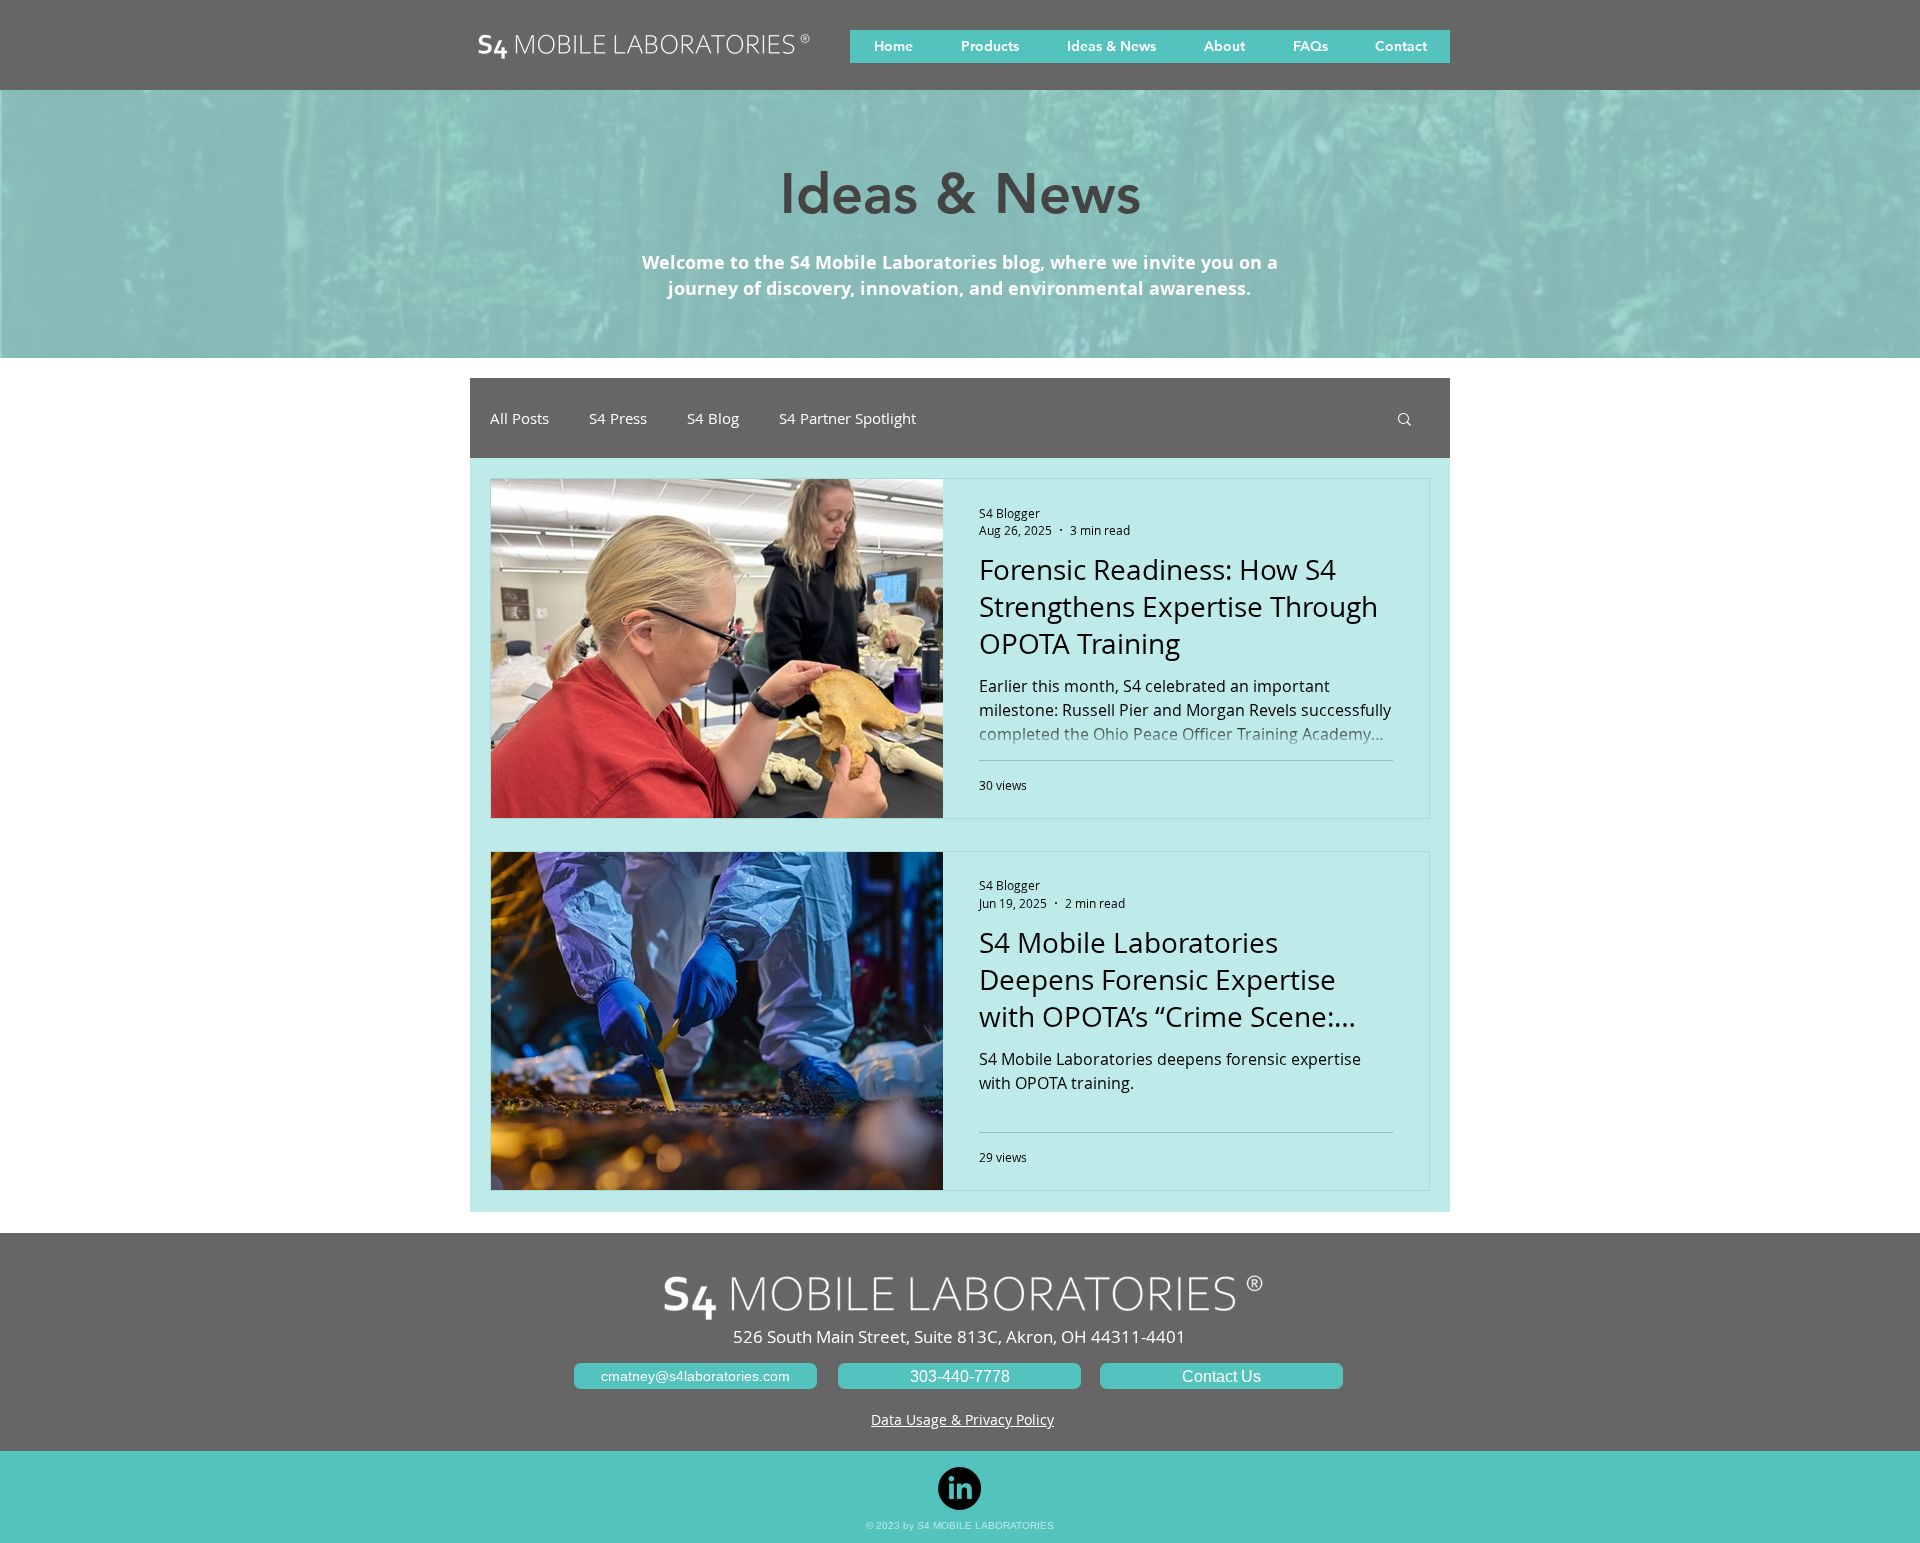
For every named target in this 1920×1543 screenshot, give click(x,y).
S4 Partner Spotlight (847, 418)
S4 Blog (713, 418)
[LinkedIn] (959, 1488)
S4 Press (618, 418)
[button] (1404, 420)
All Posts (519, 418)
